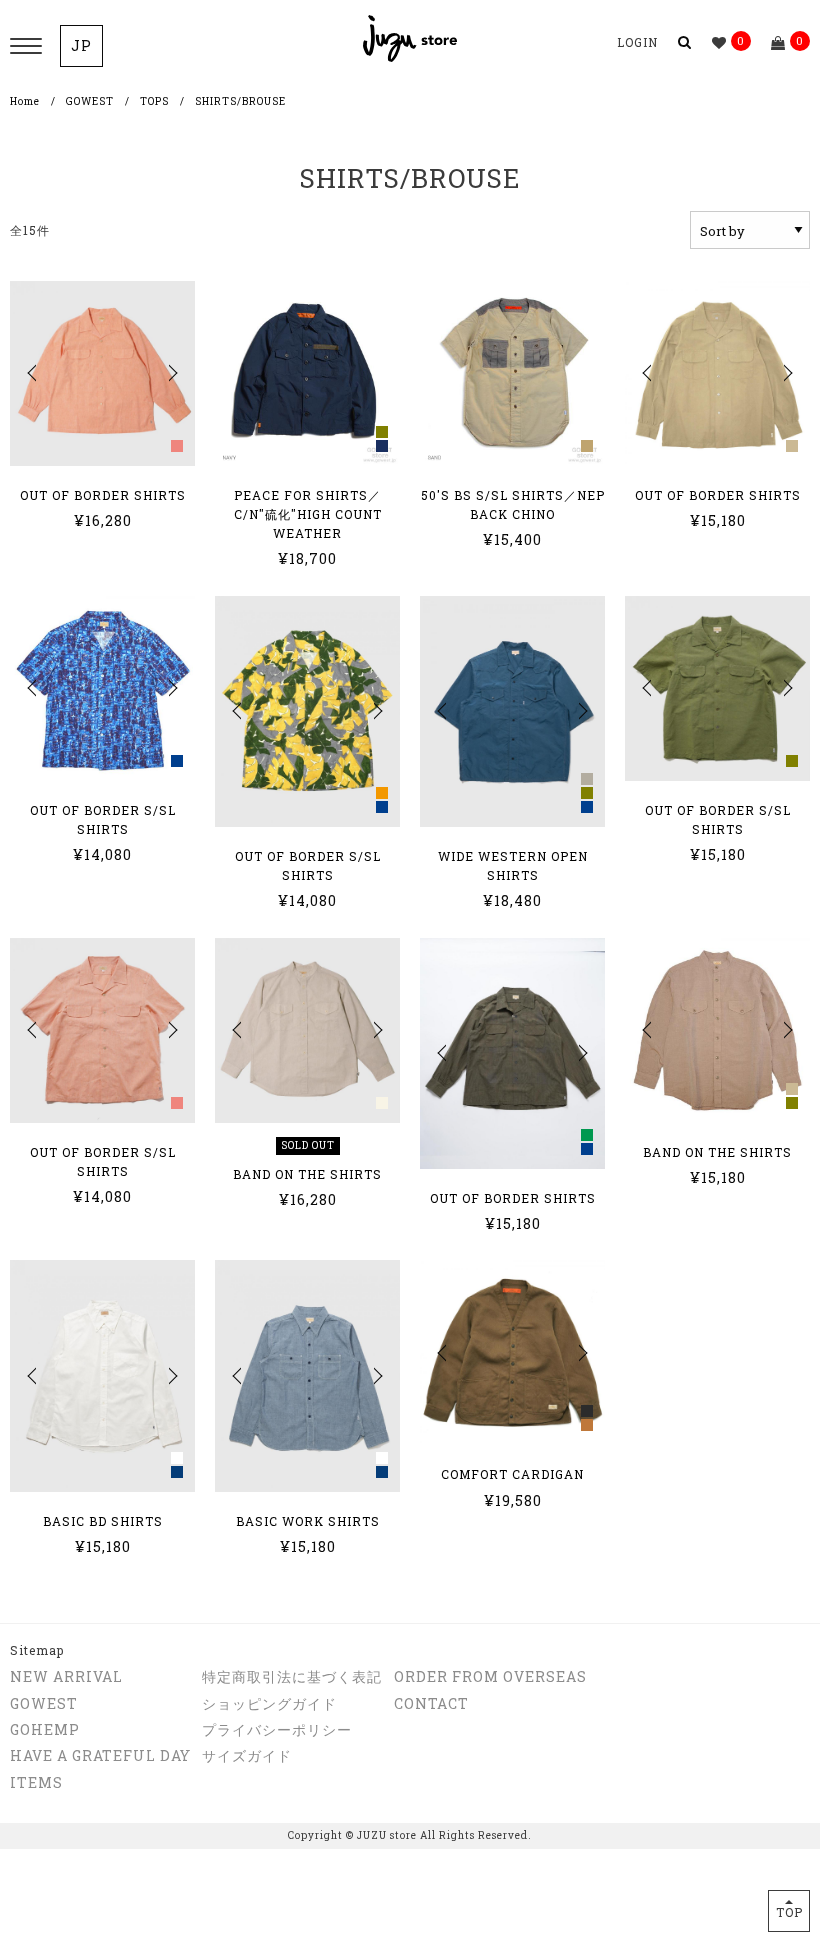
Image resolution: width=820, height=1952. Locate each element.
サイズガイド (247, 1755)
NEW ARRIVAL (66, 1676)
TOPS (154, 101)
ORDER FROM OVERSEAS (490, 1676)
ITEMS (36, 1782)
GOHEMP (45, 1729)
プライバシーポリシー (277, 1729)
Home (25, 101)
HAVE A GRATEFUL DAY (100, 1755)
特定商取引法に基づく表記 (292, 1676)
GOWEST (90, 101)
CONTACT (431, 1703)
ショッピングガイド (269, 1703)
